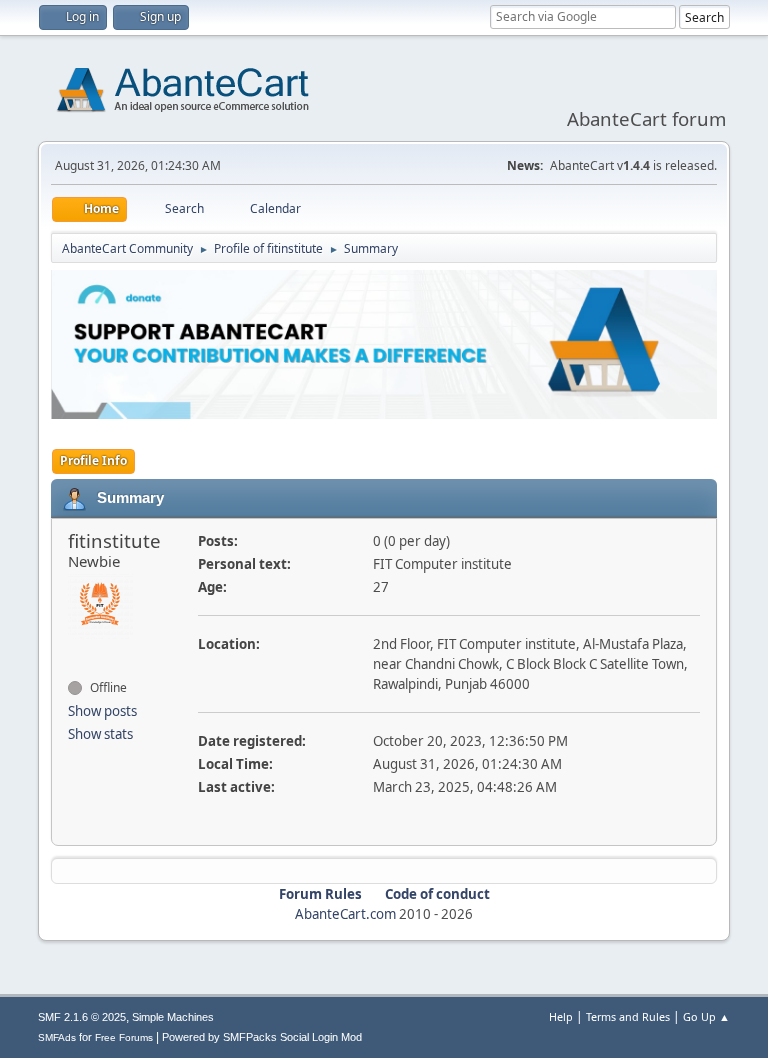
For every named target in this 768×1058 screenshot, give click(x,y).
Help (561, 1016)
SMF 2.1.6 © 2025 (82, 1017)
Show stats (100, 734)
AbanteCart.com (345, 914)
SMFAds (57, 1037)
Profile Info (93, 460)
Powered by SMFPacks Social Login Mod (262, 1037)
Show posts (102, 711)
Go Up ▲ (706, 1016)
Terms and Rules (628, 1016)
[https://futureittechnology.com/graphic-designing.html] (76, 652)
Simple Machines (173, 1017)
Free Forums (124, 1037)
